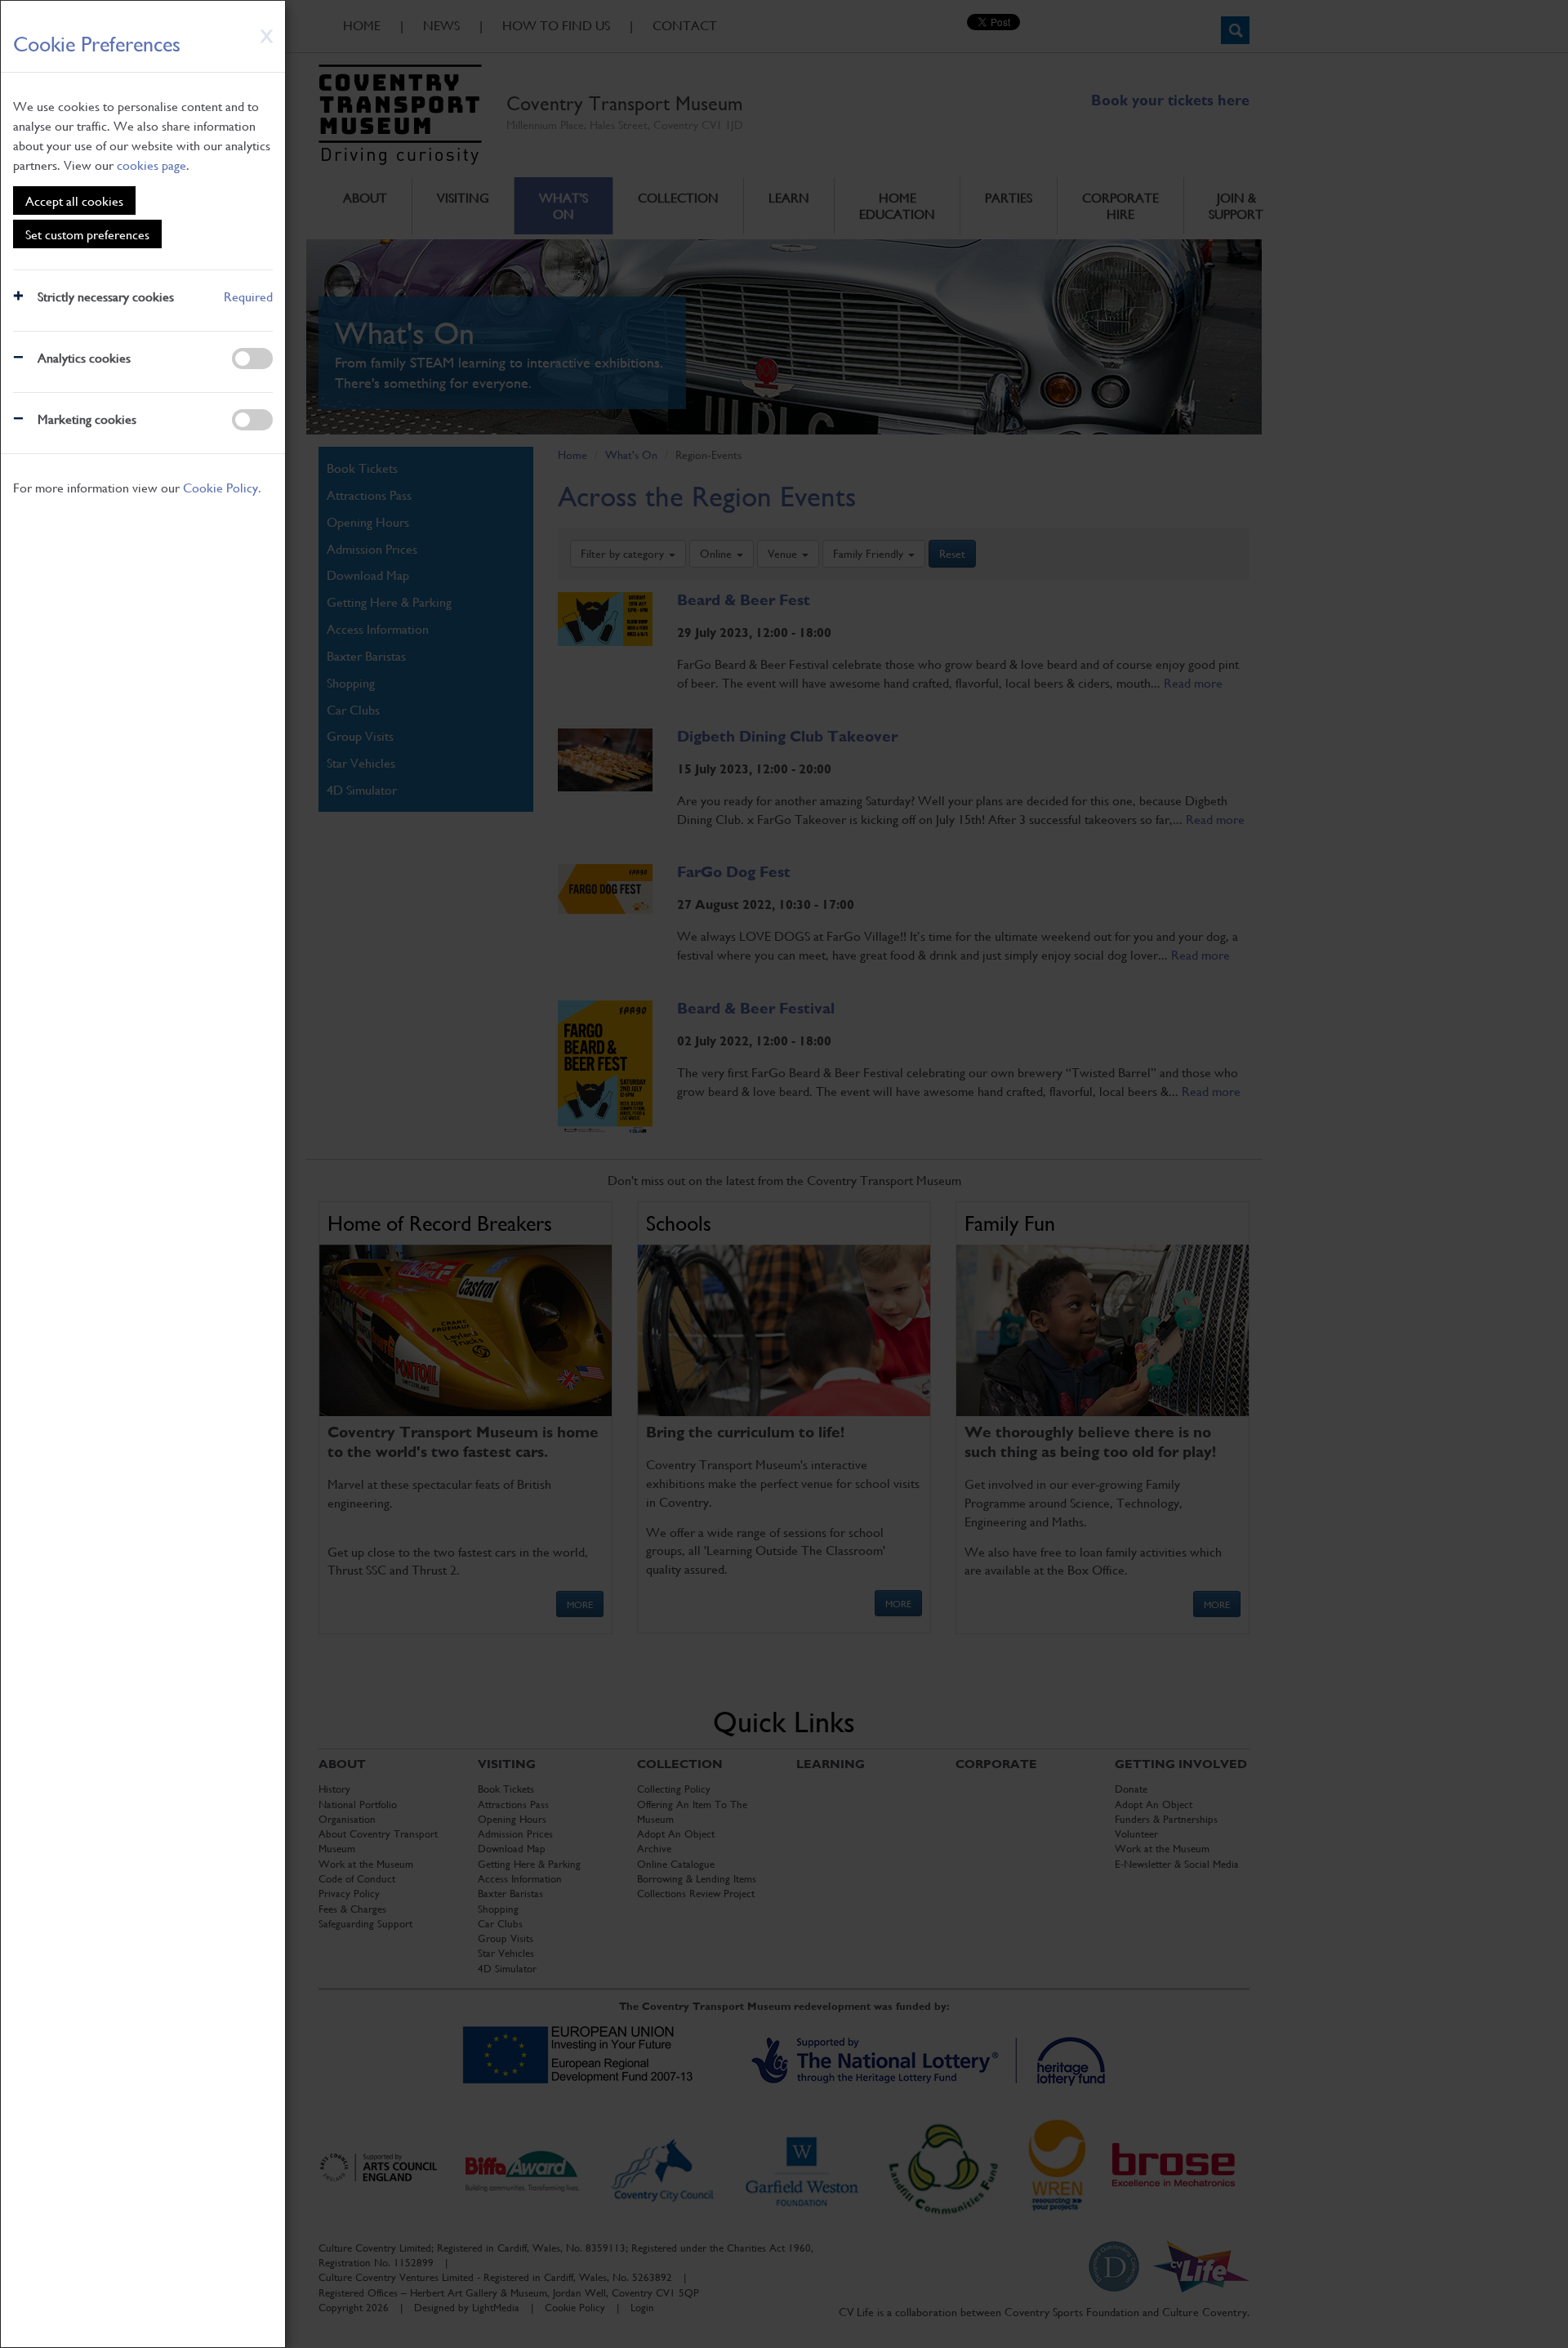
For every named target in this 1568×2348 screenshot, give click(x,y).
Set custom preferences (87, 234)
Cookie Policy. (222, 487)
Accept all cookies (74, 200)
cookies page (151, 165)
